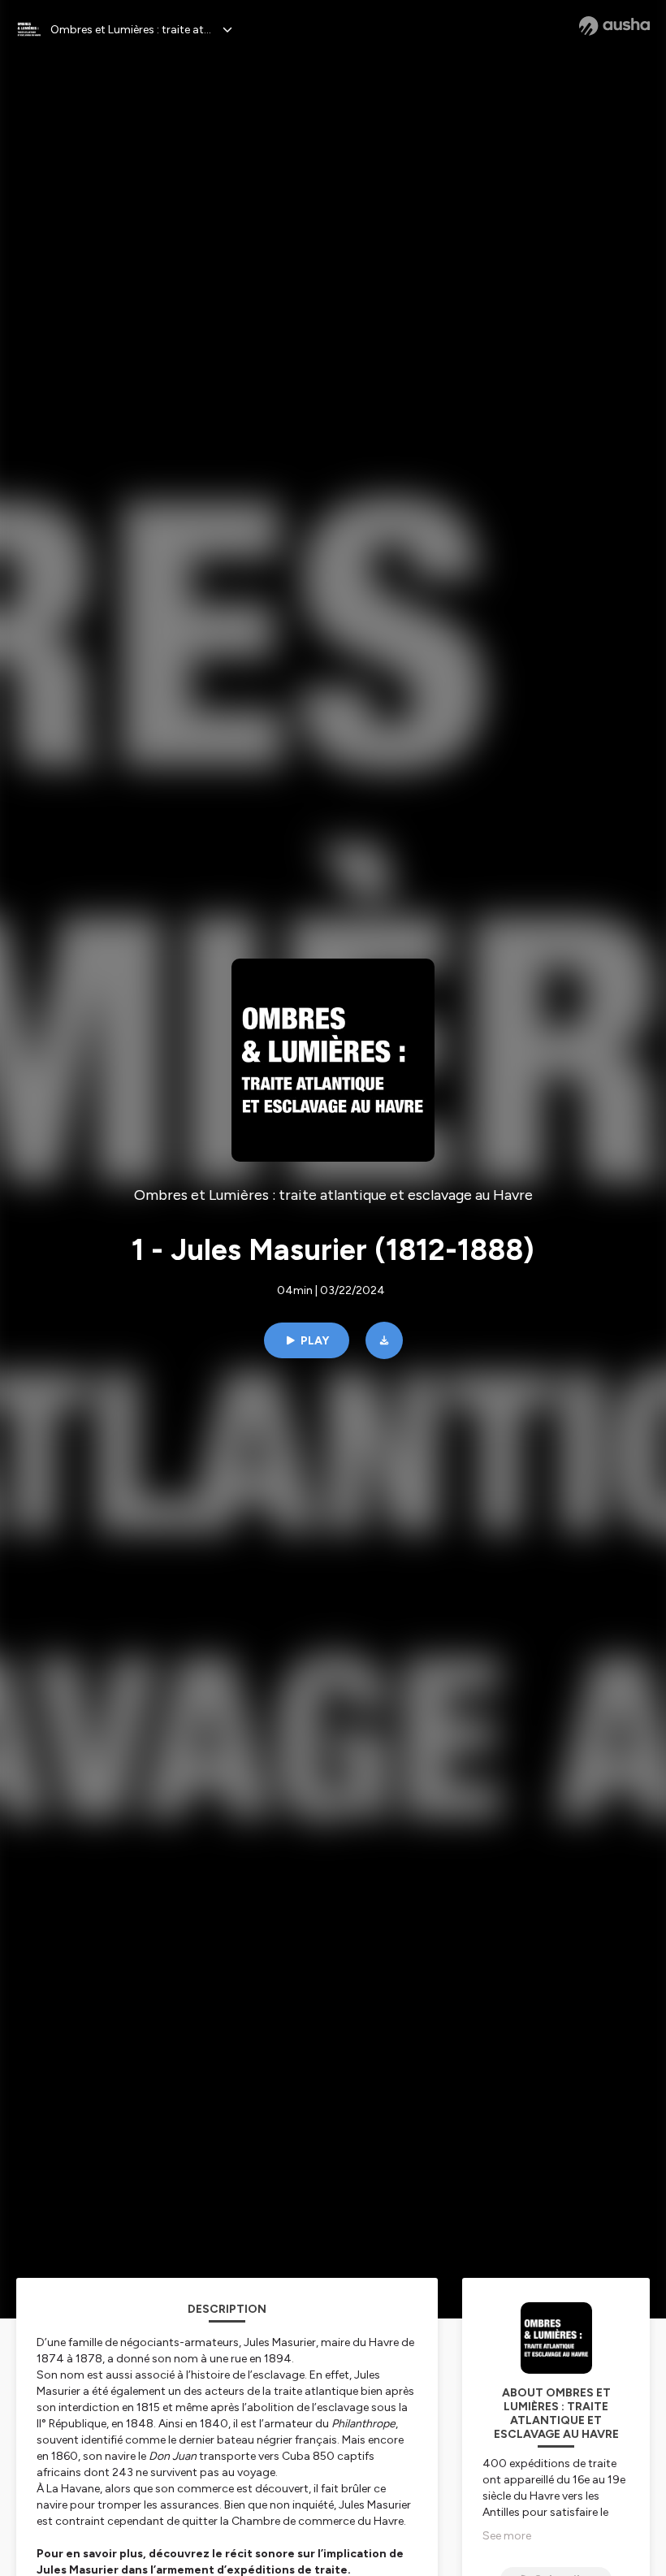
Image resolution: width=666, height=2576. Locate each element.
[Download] (384, 1340)
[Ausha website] (614, 26)
